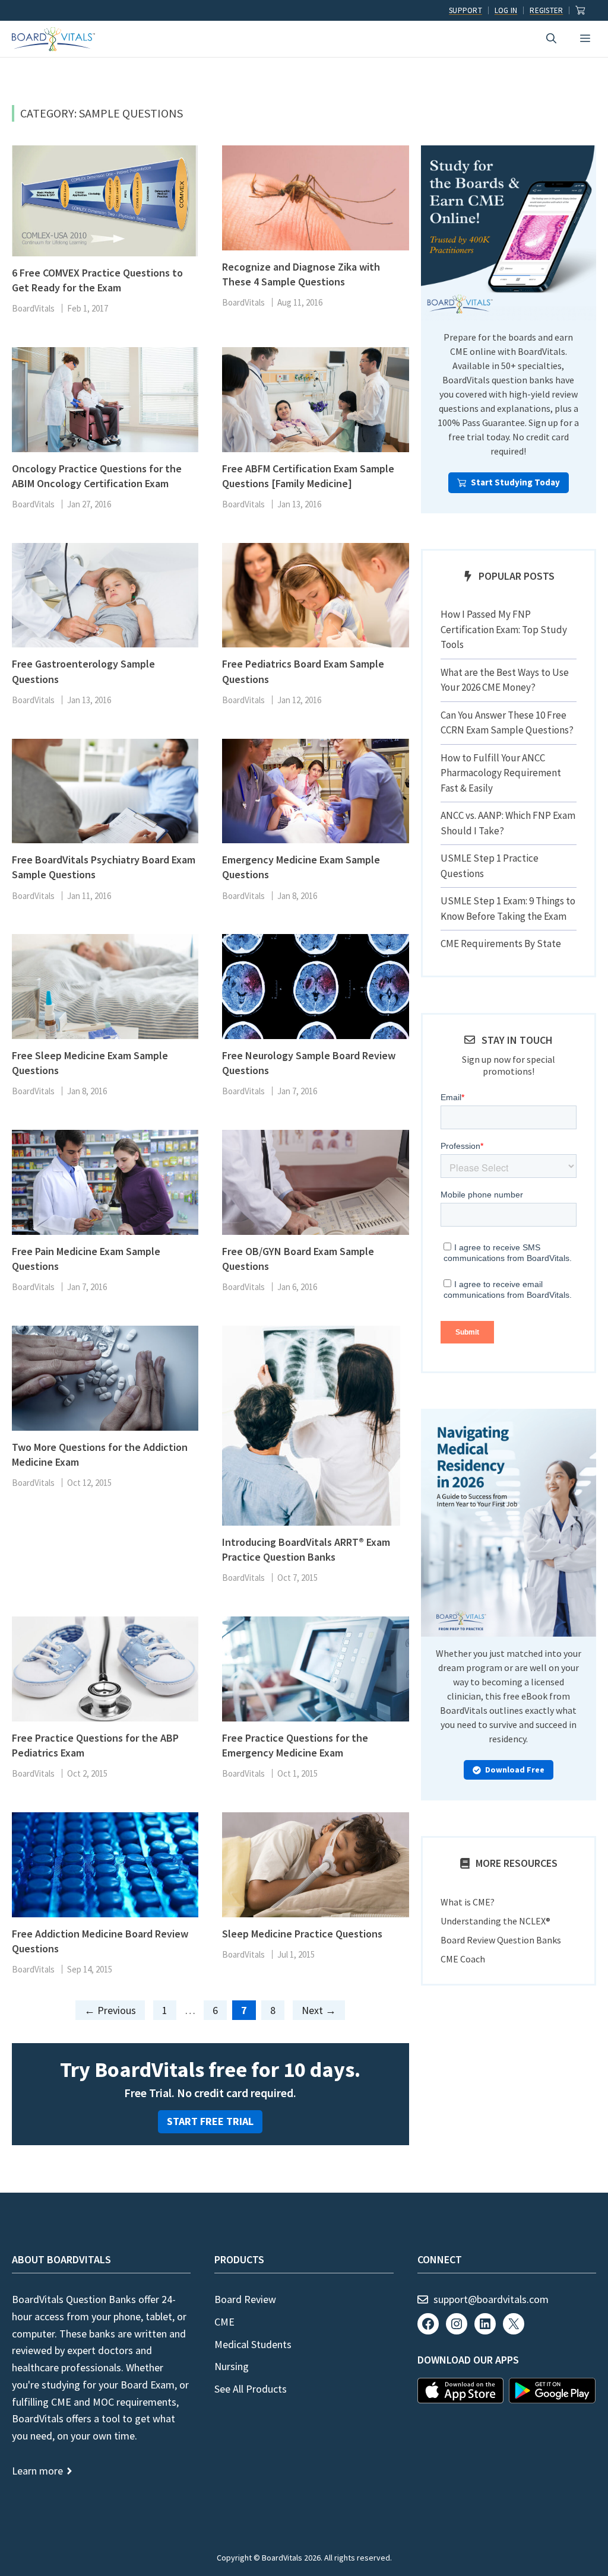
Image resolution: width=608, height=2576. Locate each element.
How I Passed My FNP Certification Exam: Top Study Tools (504, 629)
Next (319, 2010)
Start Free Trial (210, 2121)
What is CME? (468, 1902)
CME (224, 2322)
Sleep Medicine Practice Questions (302, 1934)
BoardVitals (33, 308)
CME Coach (463, 1959)
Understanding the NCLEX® (495, 1921)
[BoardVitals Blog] (53, 39)
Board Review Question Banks (501, 1940)
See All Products (251, 2389)
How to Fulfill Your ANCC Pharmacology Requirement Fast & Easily (501, 773)
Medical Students (253, 2344)
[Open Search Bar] (551, 39)
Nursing (232, 2366)
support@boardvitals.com (491, 2299)
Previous (110, 2010)
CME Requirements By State (501, 944)
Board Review (245, 2299)
